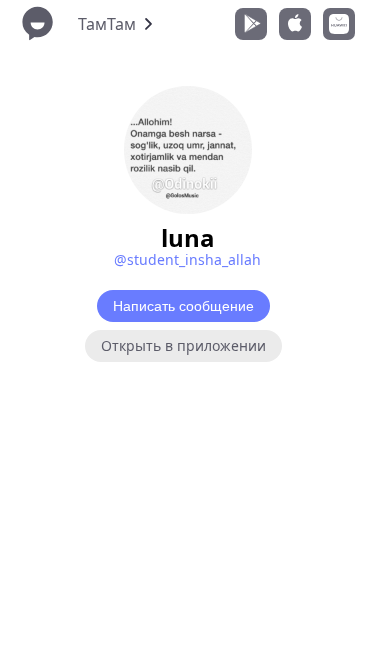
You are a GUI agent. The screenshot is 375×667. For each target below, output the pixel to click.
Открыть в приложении (183, 345)
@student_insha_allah (187, 259)
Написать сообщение (183, 306)
